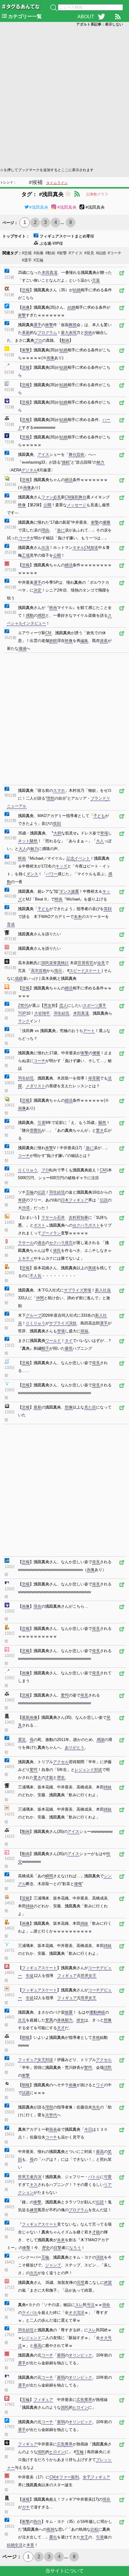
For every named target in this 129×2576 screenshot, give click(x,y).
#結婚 (101, 253)
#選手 (27, 260)
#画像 (39, 253)
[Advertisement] (64, 96)
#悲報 (27, 253)
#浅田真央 (39, 207)
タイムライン (57, 183)
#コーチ (115, 253)
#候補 (36, 182)
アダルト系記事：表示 (100, 24)
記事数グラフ (97, 194)
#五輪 (39, 260)
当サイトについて (64, 2571)
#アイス (76, 253)
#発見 (89, 253)
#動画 (50, 253)
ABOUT (86, 17)
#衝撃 (62, 253)
